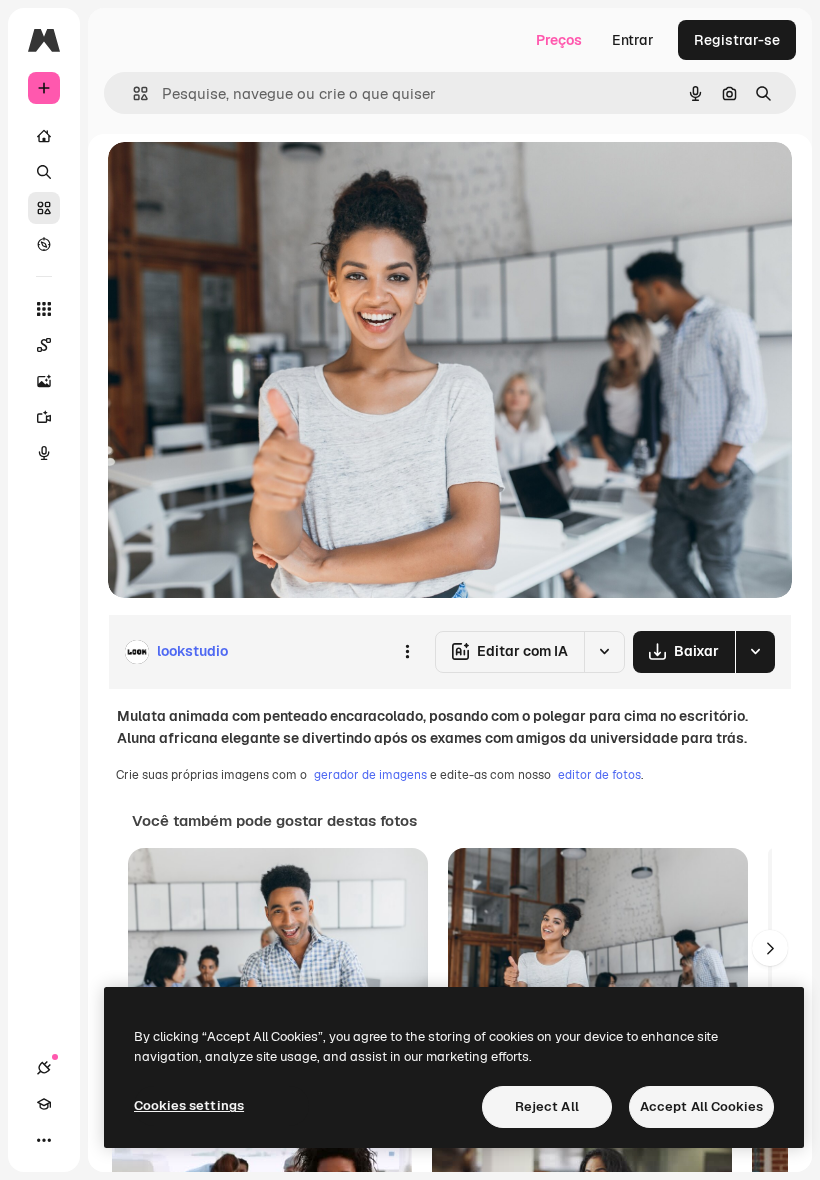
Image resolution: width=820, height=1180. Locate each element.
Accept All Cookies (701, 1106)
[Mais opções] (407, 652)
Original (236, 179)
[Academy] (44, 1104)
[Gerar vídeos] (44, 417)
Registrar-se (737, 40)
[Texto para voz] (44, 453)
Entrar (633, 40)
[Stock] (44, 208)
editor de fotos (599, 775)
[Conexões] (44, 1068)
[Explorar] (44, 244)
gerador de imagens (370, 775)
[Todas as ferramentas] (44, 309)
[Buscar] (44, 172)
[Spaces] (44, 345)
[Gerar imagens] (44, 381)
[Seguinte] (770, 948)
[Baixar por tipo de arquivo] (755, 652)
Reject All (547, 1106)
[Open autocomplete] (132, 93)
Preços (559, 40)
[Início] (44, 136)
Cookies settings (189, 1105)
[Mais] (44, 1140)
